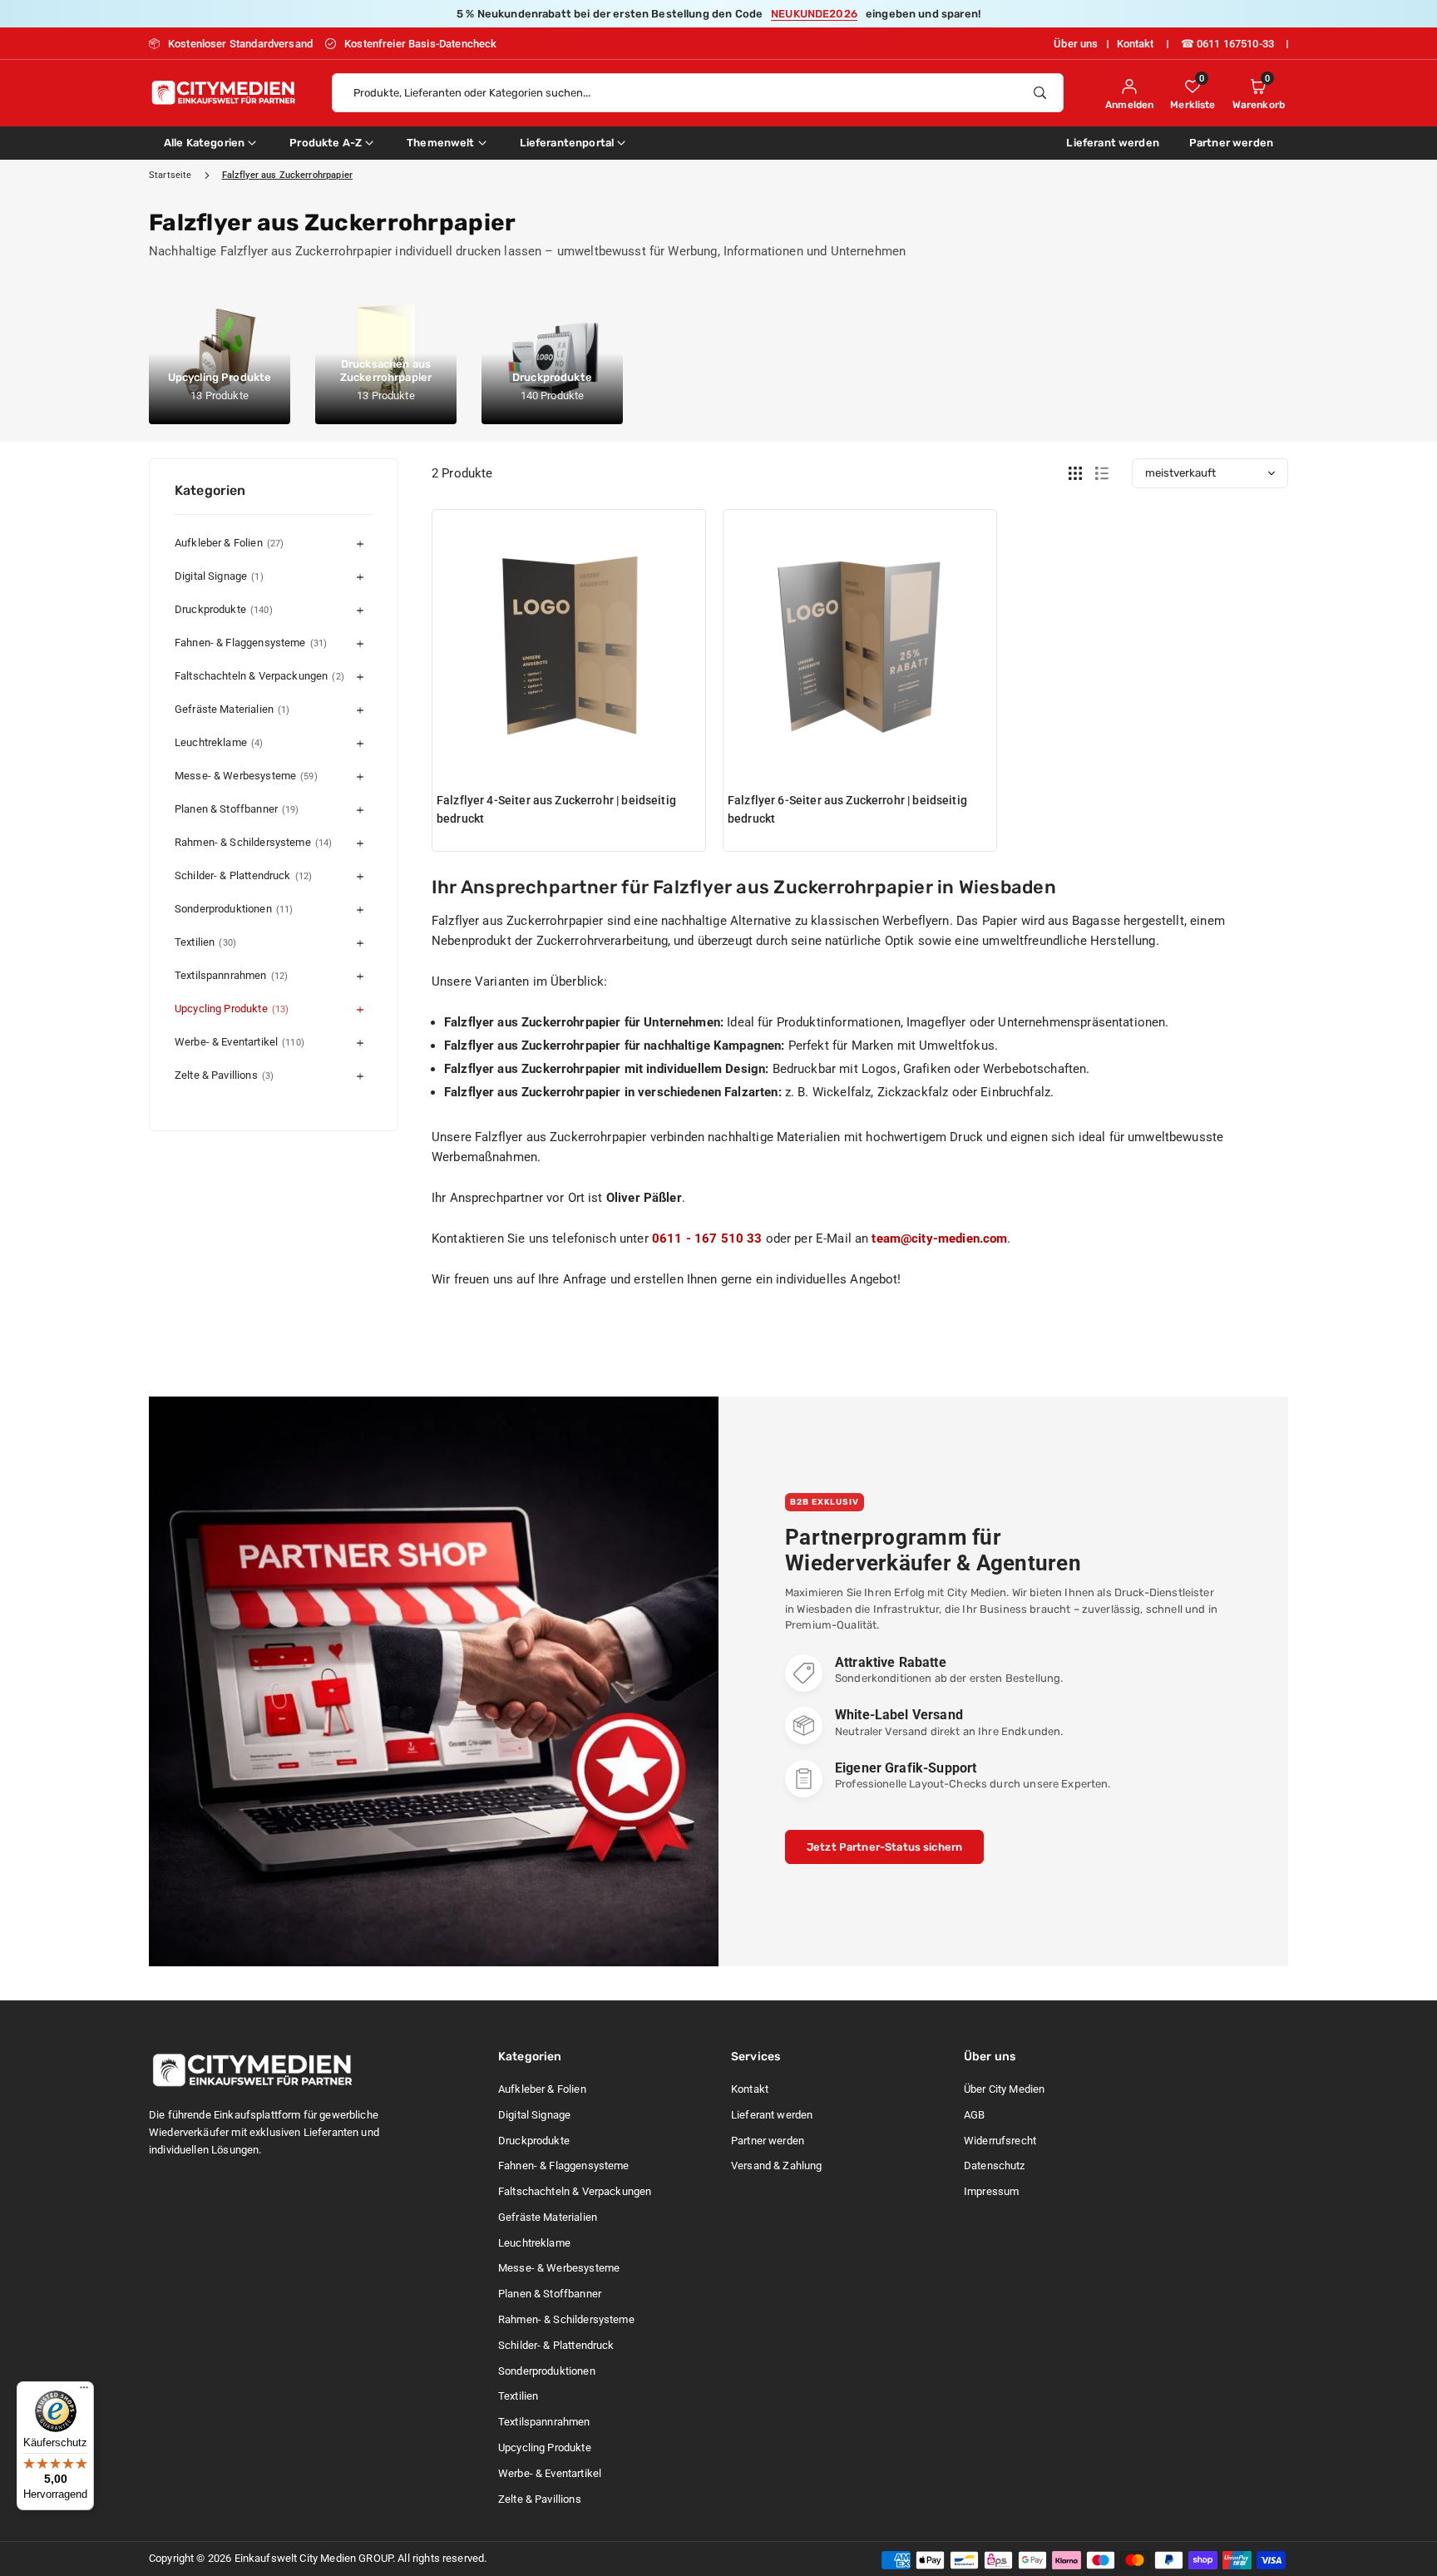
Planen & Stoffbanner (237, 809)
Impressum (991, 2191)
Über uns (1076, 44)
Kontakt (1136, 44)
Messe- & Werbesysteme (246, 776)
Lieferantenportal (567, 143)
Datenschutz (995, 2166)
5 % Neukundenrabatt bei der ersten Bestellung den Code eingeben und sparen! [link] (718, 14)
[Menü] (84, 2391)
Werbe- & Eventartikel (239, 1042)
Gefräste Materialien (232, 709)
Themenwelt (441, 143)
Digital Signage (219, 576)
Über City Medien (1004, 2089)
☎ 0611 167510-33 (1227, 44)
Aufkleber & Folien (229, 543)
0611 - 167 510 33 (707, 1239)
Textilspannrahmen (231, 975)
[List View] (1102, 474)
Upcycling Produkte (232, 1009)
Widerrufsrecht (1000, 2141)
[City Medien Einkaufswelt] (224, 91)
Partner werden (1231, 143)
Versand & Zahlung (777, 2166)
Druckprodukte (224, 609)
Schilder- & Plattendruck (243, 875)
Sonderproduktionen (234, 909)
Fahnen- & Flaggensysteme (251, 643)
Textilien (205, 942)
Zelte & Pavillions (224, 1075)
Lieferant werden (1112, 143)
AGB (974, 2115)
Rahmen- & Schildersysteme (253, 842)
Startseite (170, 175)
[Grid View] (1075, 474)
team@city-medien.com (939, 1239)
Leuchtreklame (219, 742)
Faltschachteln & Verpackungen (259, 676)
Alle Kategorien (204, 143)
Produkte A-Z (326, 143)
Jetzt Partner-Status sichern (884, 1847)
